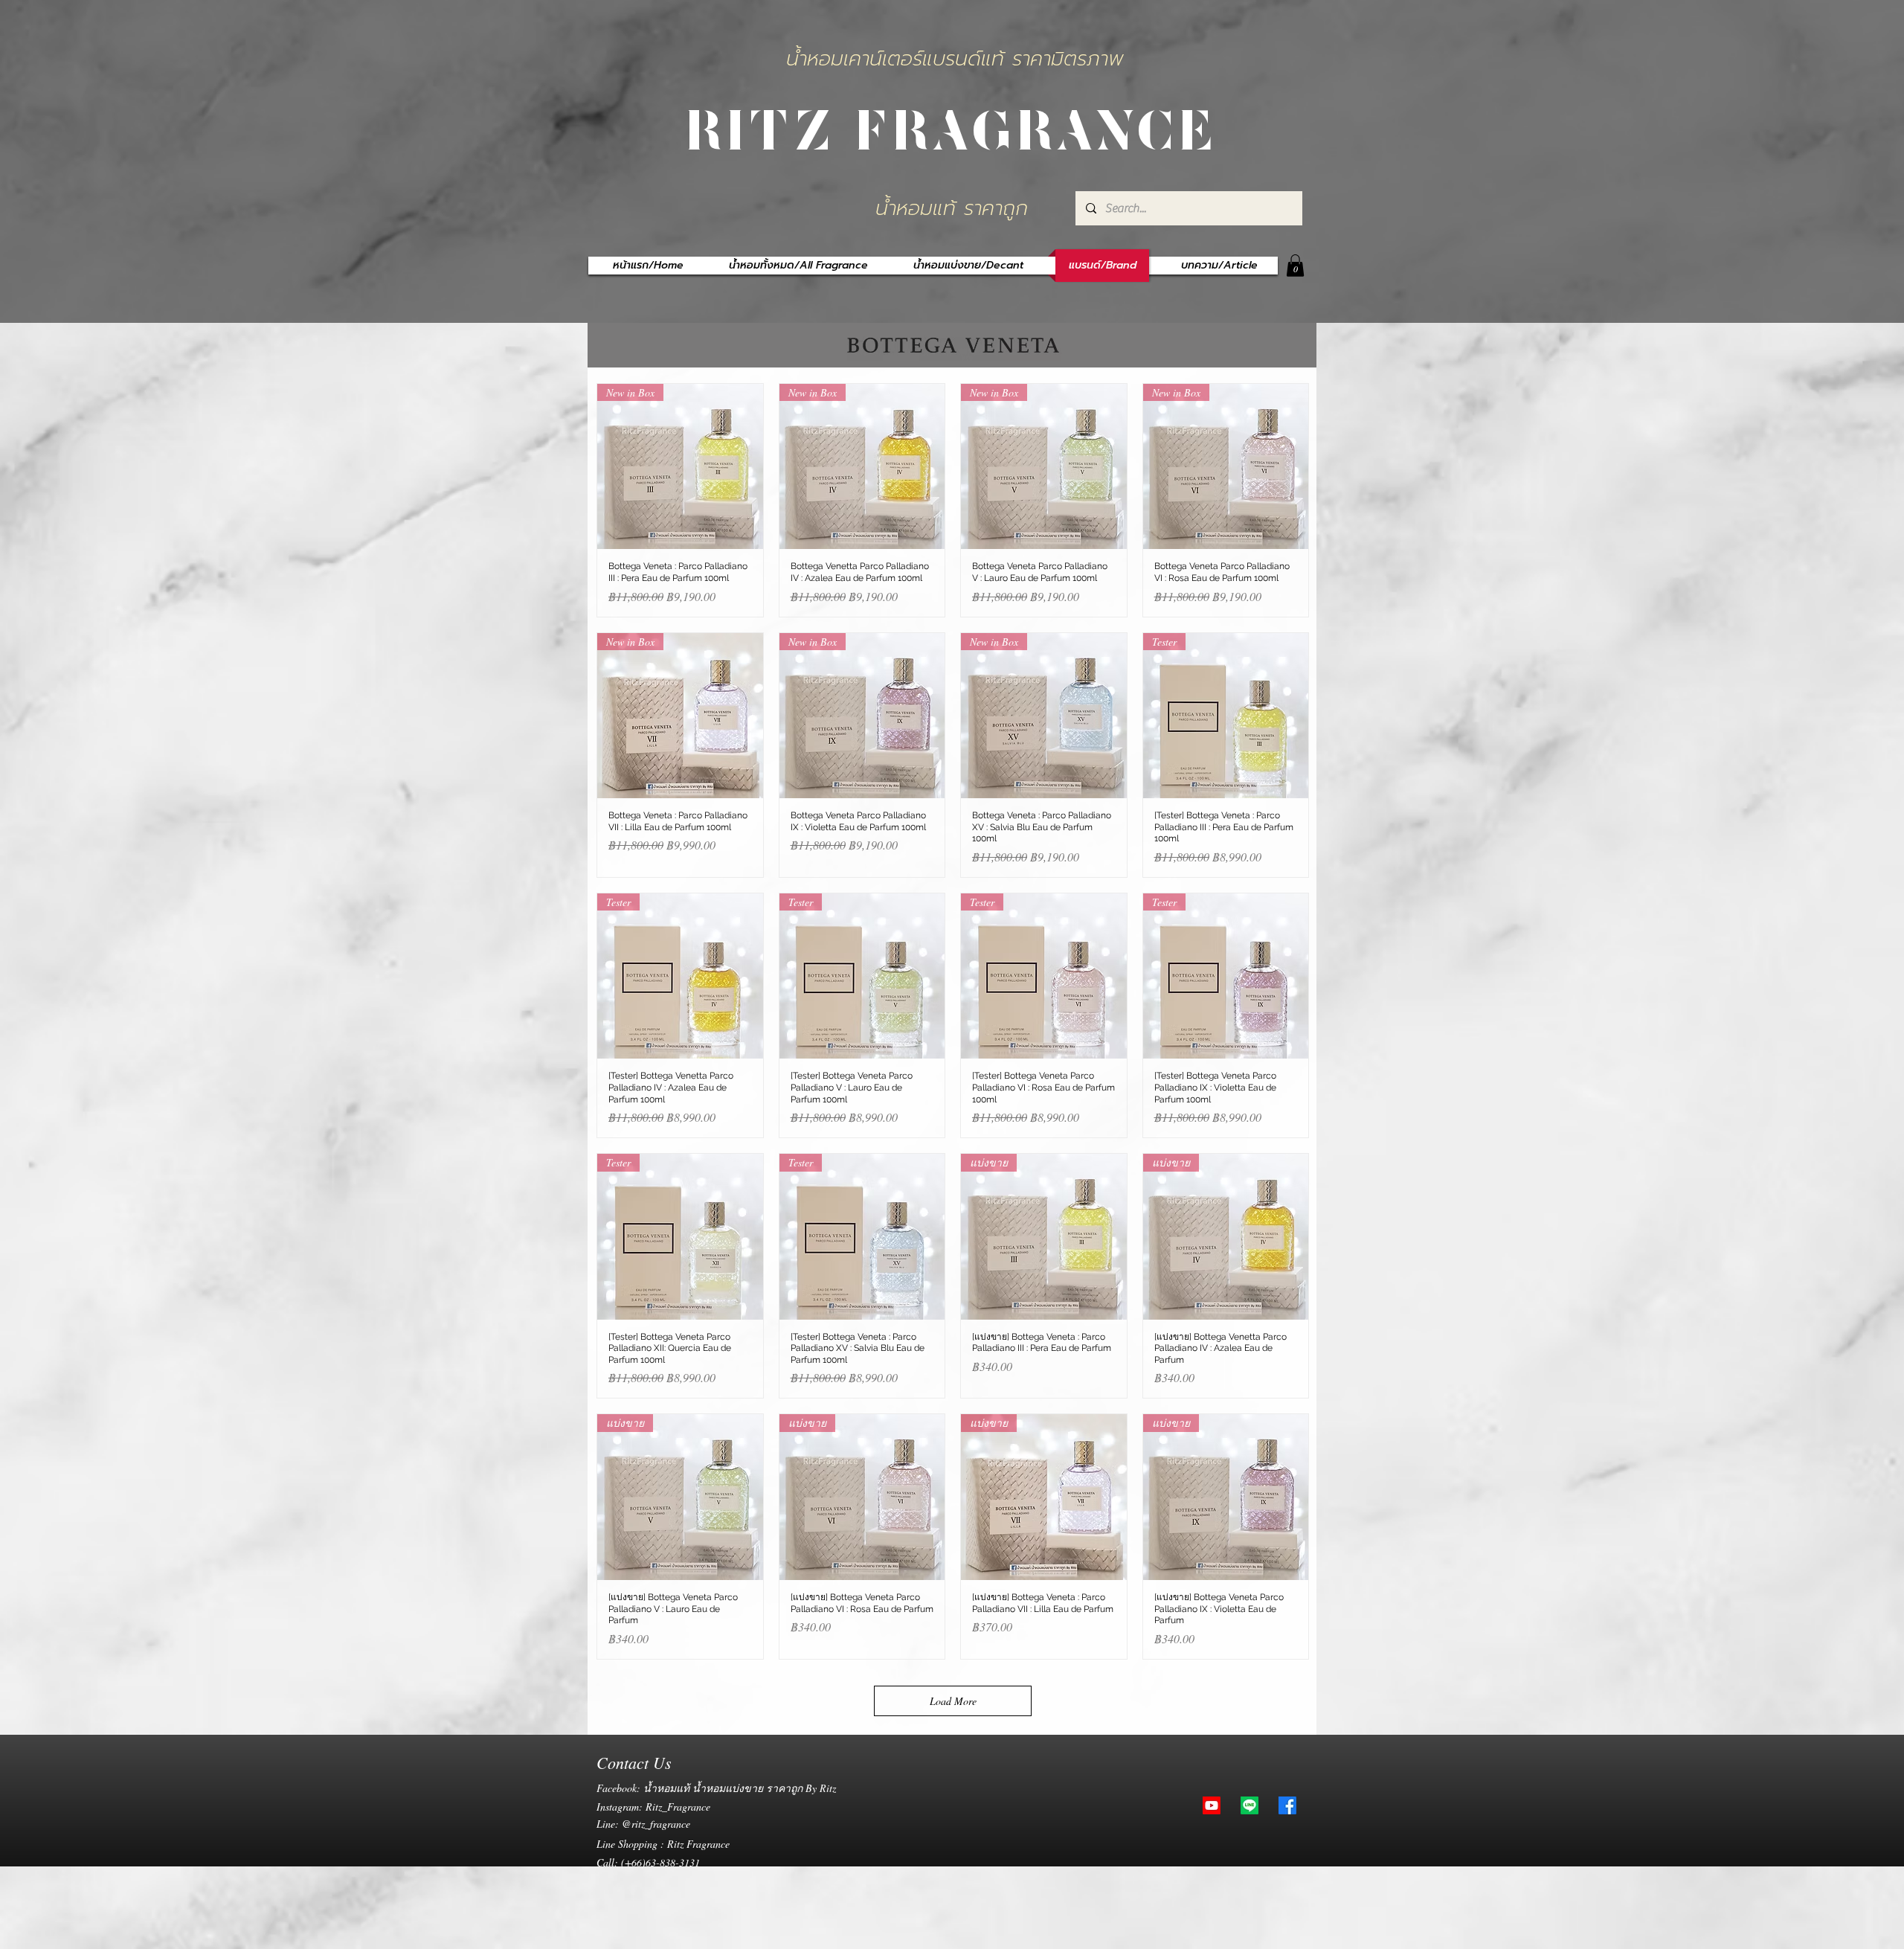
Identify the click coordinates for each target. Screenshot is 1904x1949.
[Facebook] (1287, 1805)
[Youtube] (1212, 1805)
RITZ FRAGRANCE (952, 127)
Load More (953, 1701)
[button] (1295, 266)
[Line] (1249, 1805)
